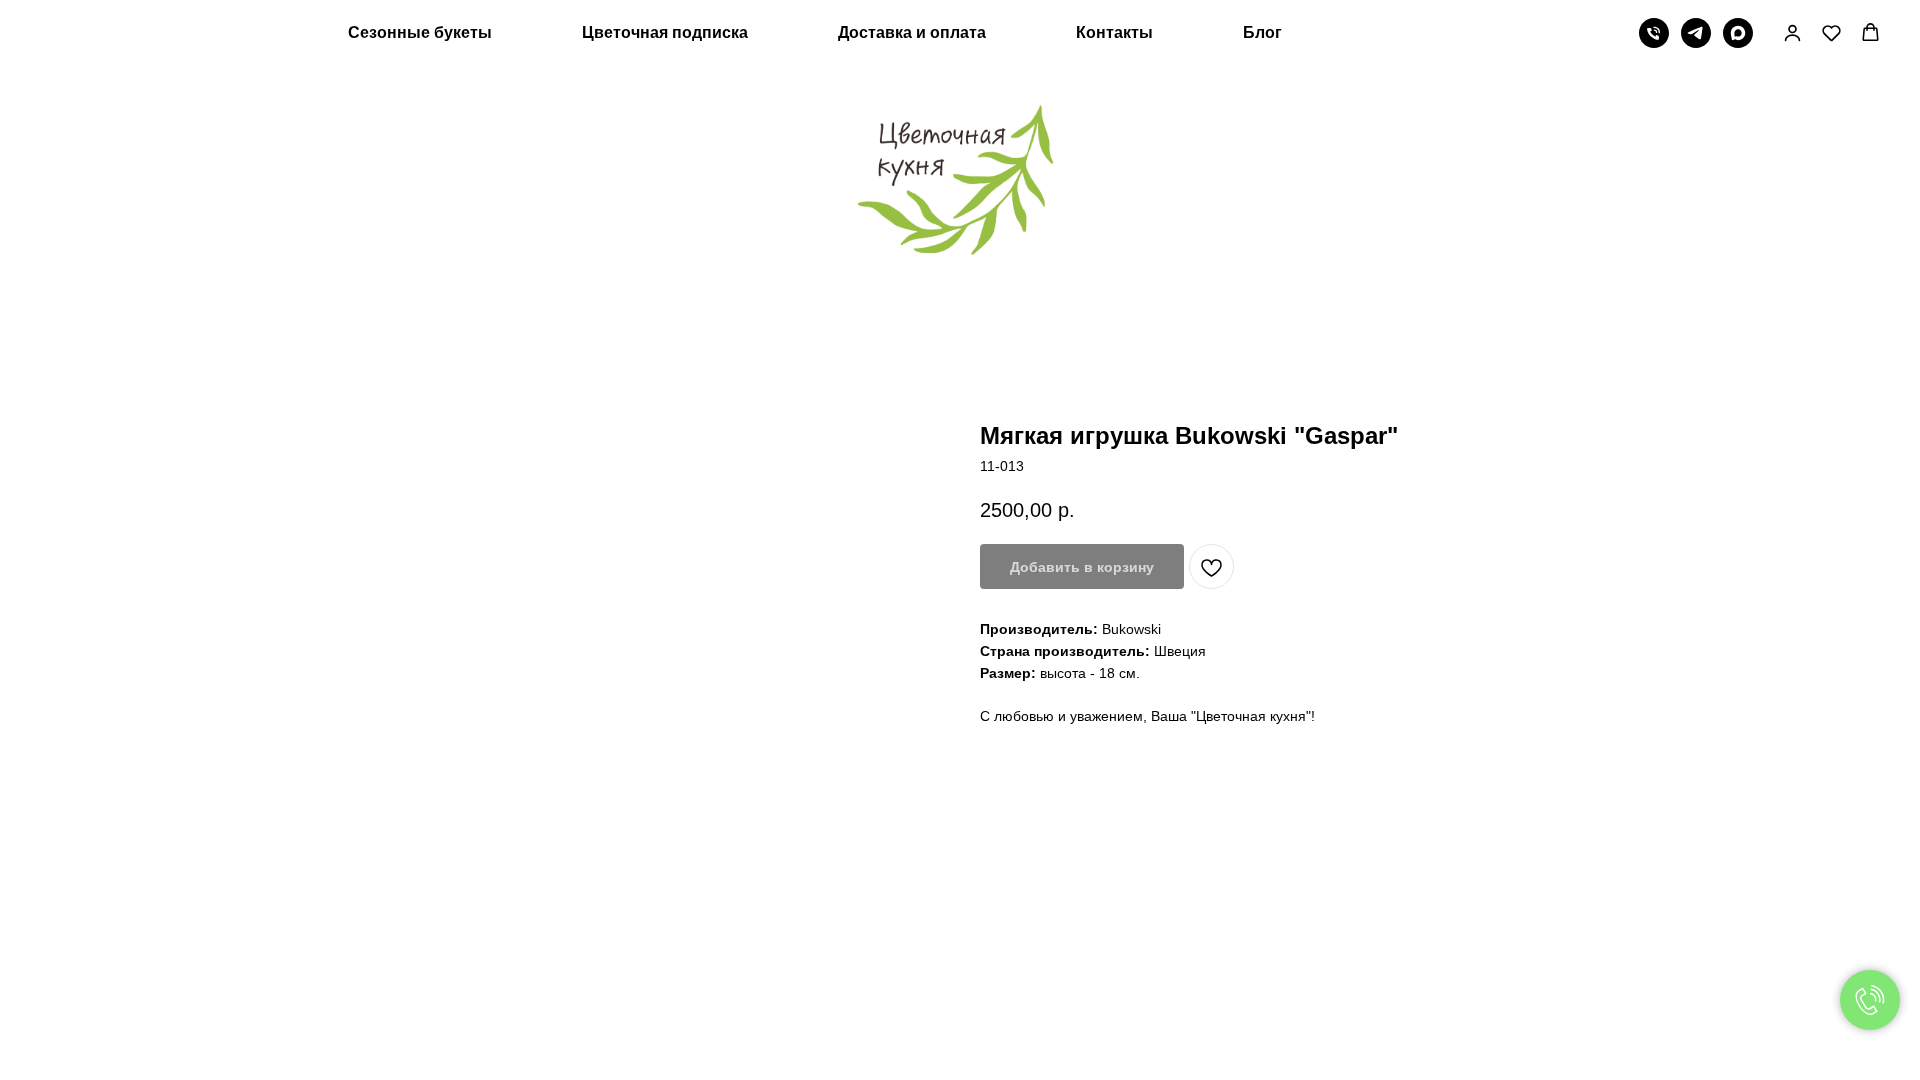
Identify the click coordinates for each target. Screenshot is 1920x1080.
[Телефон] (1654, 33)
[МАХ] (1738, 33)
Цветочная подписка (665, 32)
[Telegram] (1696, 33)
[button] (1792, 32)
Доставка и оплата (912, 32)
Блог (1262, 32)
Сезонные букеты (420, 32)
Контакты (1114, 32)
